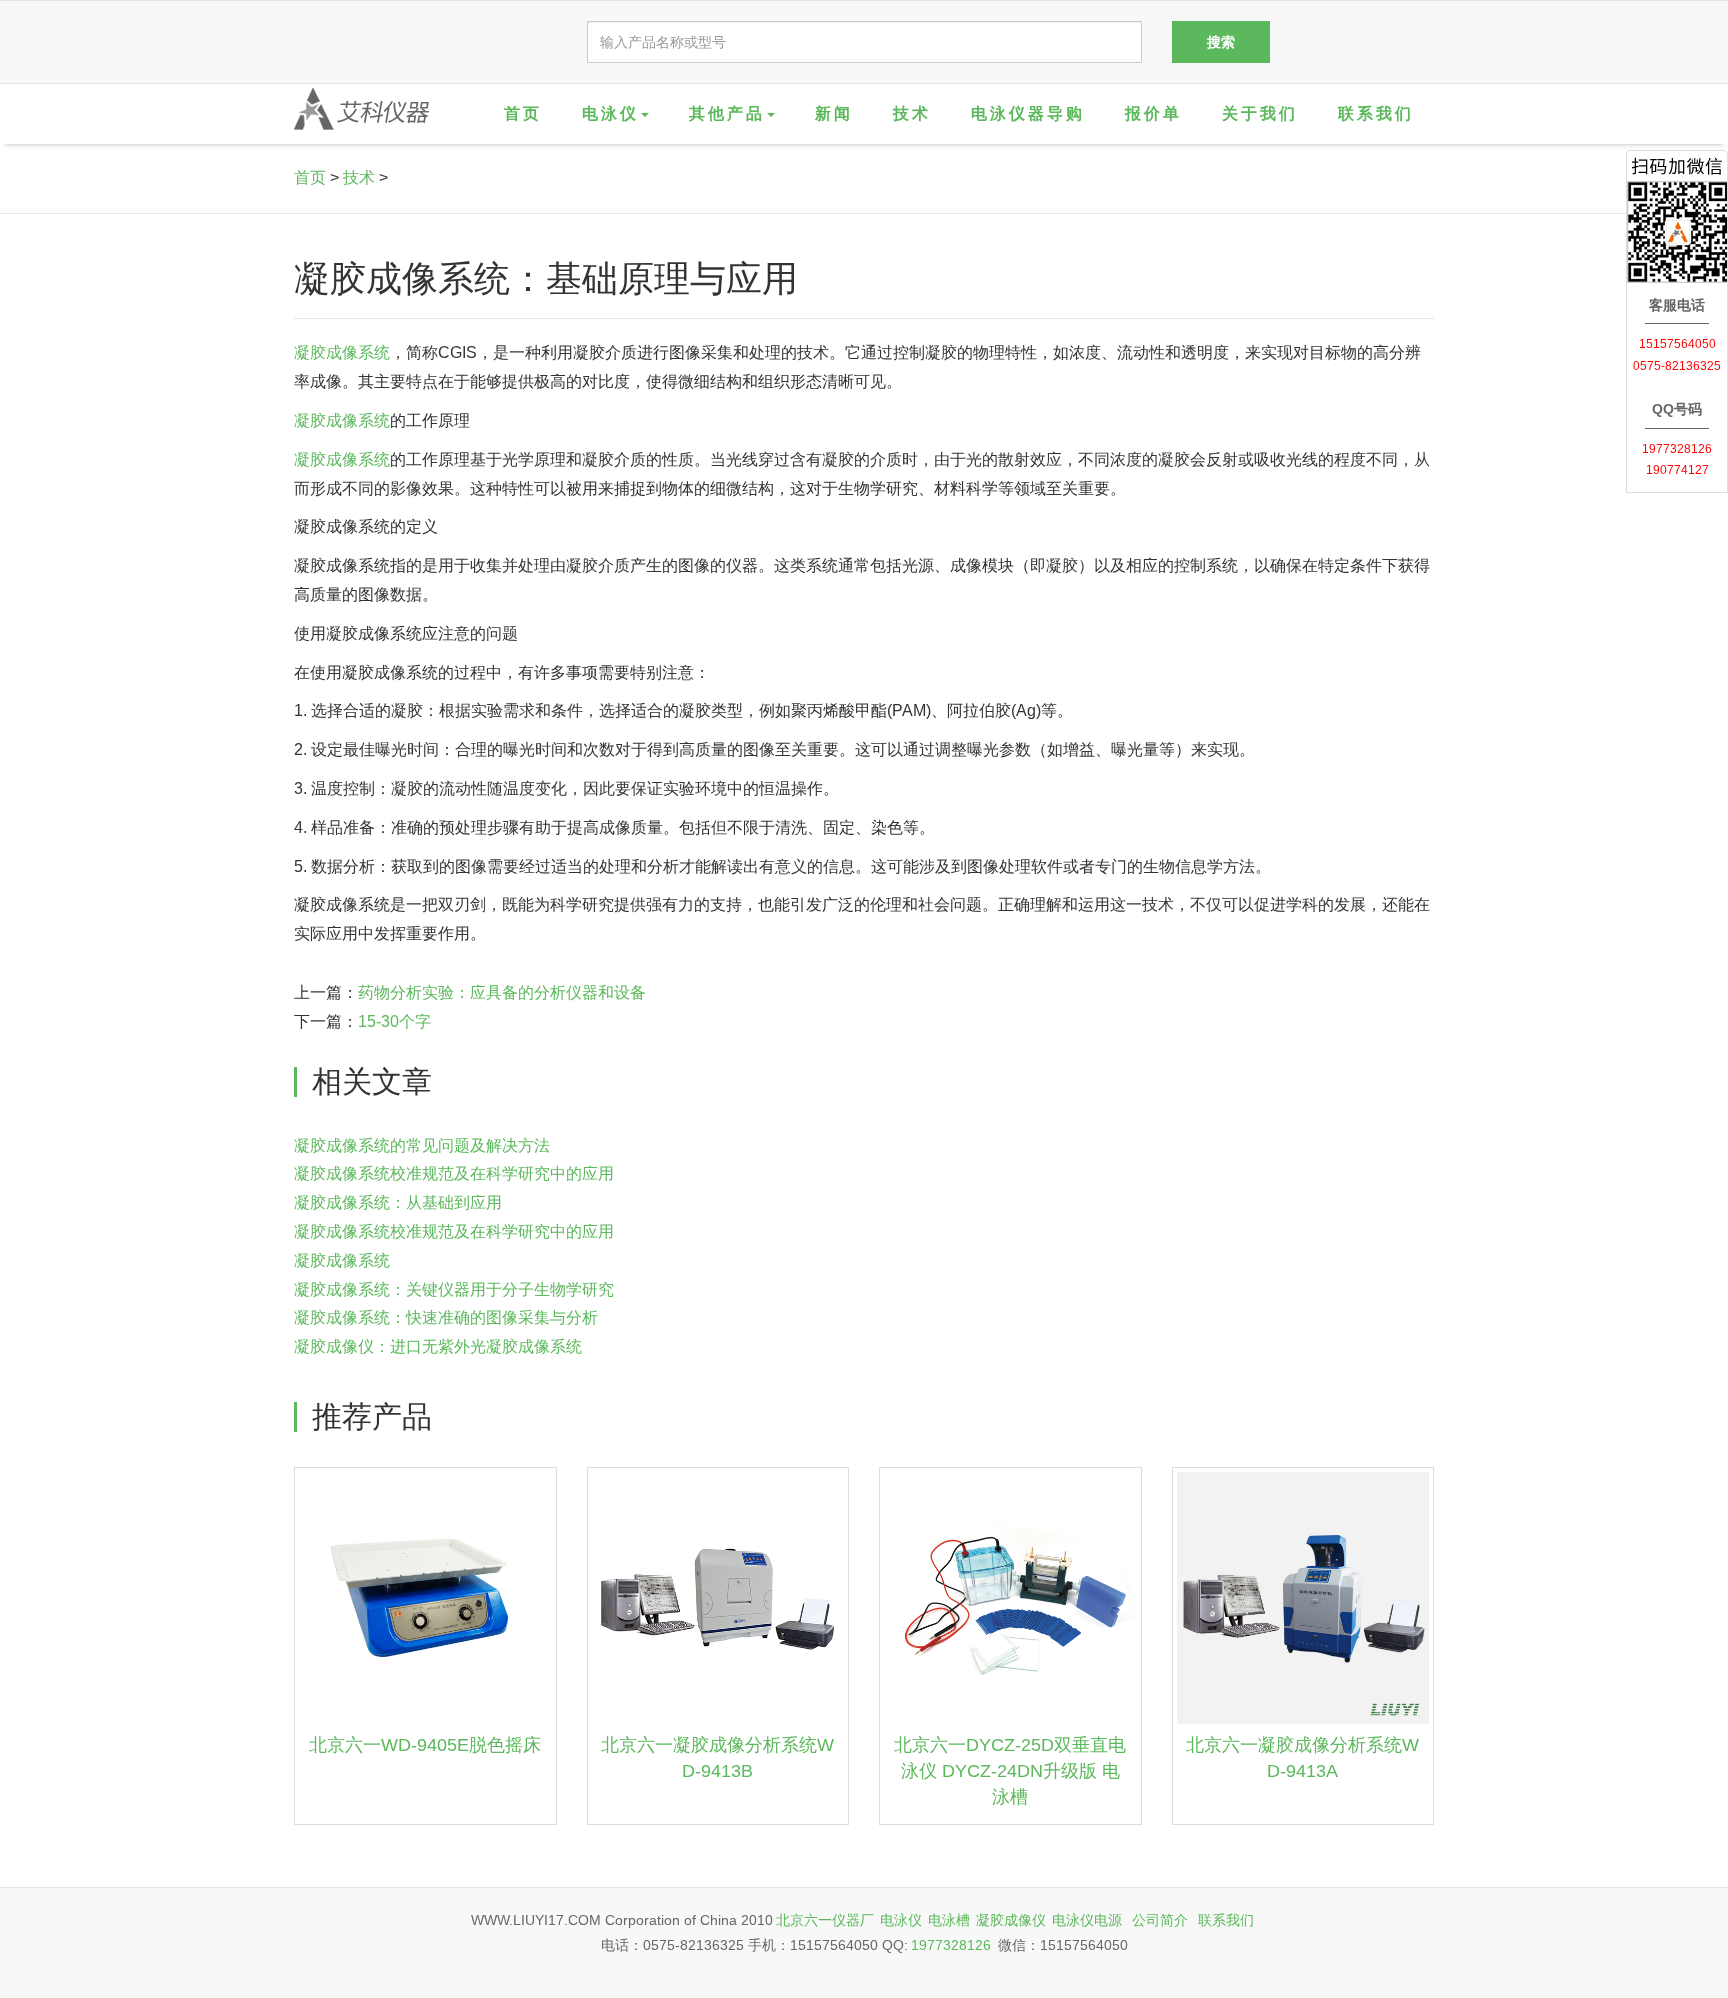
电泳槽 (949, 1920)
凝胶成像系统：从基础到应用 (398, 1202)
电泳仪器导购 (1028, 113)
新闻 (834, 113)
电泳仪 (901, 1920)
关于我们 (1260, 113)
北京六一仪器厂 (825, 1920)
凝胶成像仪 (1011, 1920)
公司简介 (1160, 1920)
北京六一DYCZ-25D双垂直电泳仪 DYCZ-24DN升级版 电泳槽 (1010, 1770)
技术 (912, 113)
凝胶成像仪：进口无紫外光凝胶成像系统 (438, 1346)
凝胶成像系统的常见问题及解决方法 (422, 1145)
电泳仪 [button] (610, 113)
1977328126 (951, 1945)
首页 (523, 113)
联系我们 (1376, 113)
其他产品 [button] (727, 113)
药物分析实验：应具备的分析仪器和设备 (502, 992)
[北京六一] (361, 109)
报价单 (1153, 113)
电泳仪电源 (1087, 1920)
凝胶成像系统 (342, 352)
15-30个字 (394, 1021)
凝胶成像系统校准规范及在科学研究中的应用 (454, 1173)
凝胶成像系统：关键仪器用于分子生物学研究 (454, 1289)
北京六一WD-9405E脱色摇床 (425, 1745)
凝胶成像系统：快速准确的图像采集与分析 (446, 1317)
